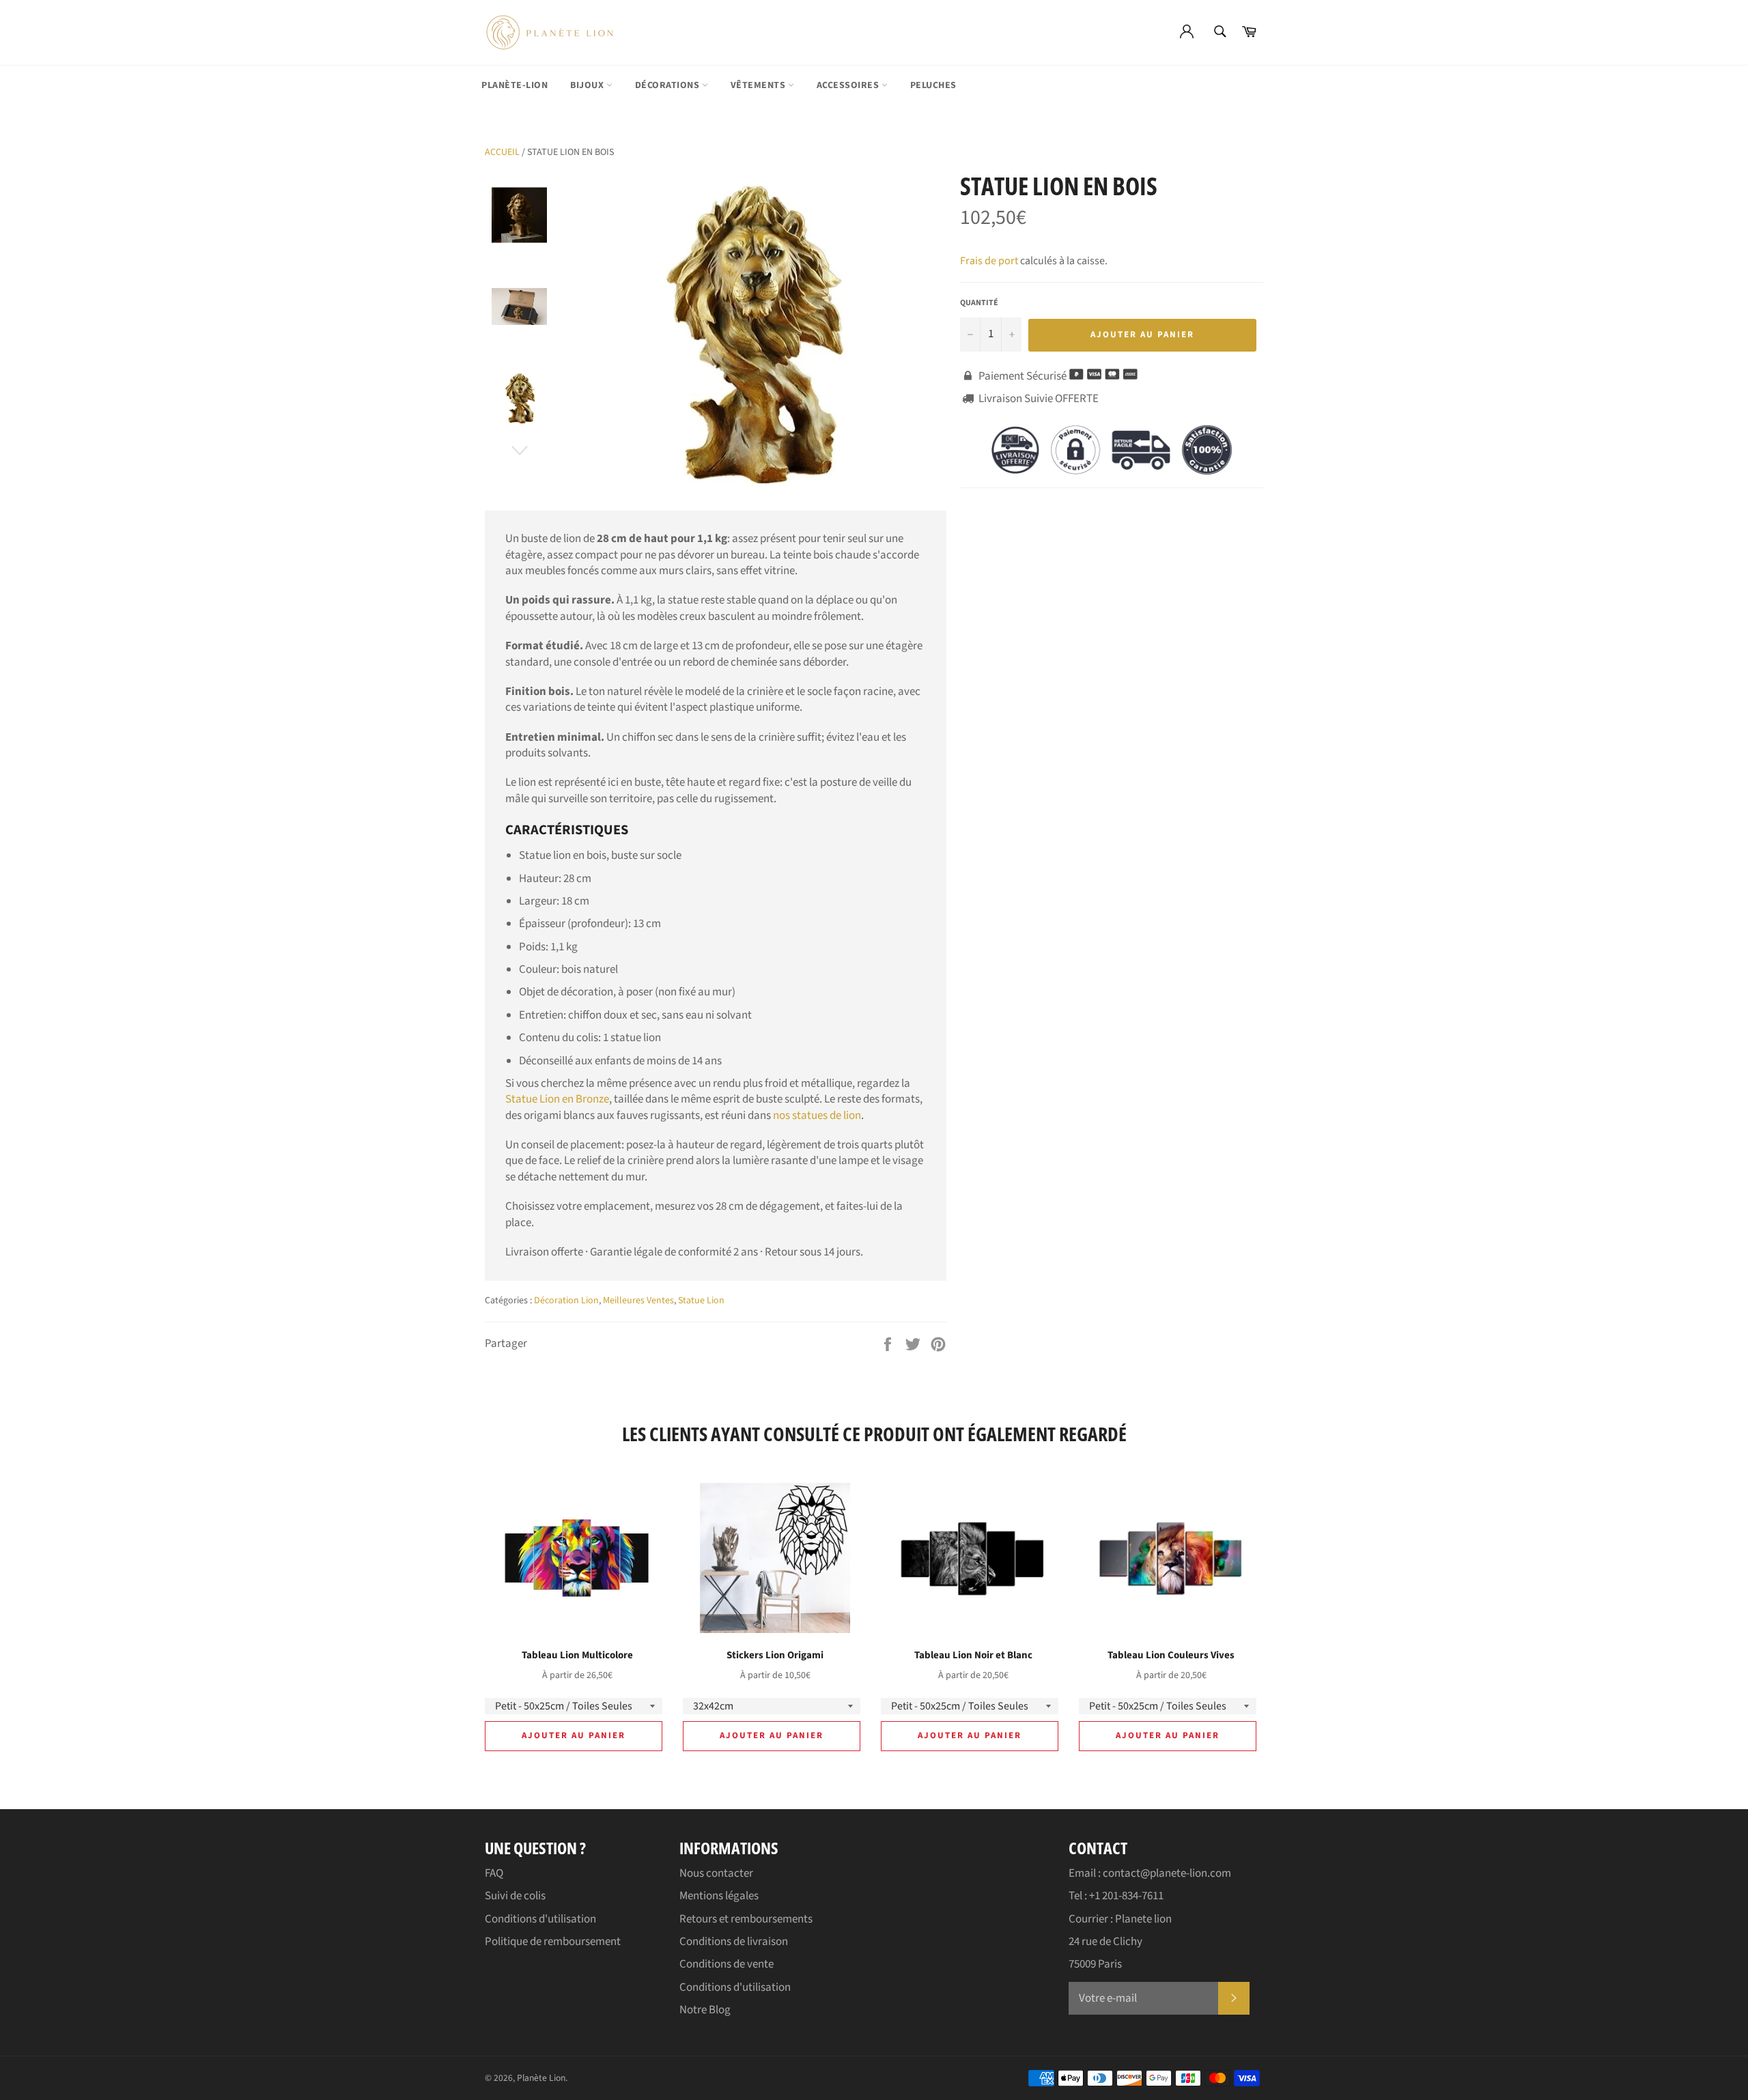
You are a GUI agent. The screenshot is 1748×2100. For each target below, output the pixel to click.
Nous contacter (716, 1873)
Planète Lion (541, 2078)
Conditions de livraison (734, 1942)
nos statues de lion (817, 1116)
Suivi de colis (515, 1896)
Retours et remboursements (746, 1919)
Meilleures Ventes (638, 1301)
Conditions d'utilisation (540, 1919)
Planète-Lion (514, 85)
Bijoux (588, 85)
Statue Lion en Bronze (557, 1099)
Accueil (502, 152)
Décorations (668, 85)
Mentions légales (719, 1896)
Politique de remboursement (553, 1942)
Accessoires (849, 85)
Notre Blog (705, 2010)
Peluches (933, 85)
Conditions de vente (727, 1964)
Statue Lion (701, 1301)
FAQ (494, 1873)
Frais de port (989, 261)
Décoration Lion (566, 1301)
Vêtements (759, 85)
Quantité (979, 303)
